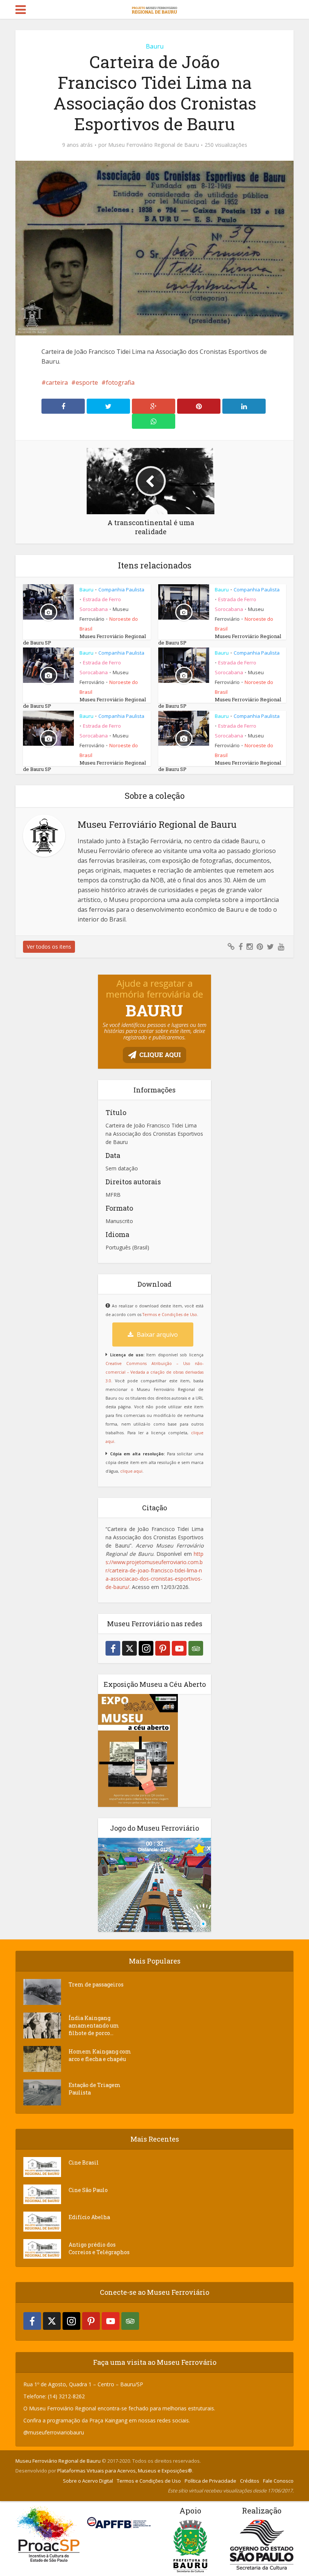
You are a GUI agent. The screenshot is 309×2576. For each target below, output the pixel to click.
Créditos (250, 2481)
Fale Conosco (278, 2481)
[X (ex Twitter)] (129, 1648)
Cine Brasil (84, 2162)
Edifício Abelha (89, 2217)
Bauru (155, 46)
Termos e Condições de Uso (170, 1315)
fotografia (120, 382)
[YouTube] (179, 1648)
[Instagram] (146, 1648)
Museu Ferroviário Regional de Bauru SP (84, 639)
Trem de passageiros (96, 1984)
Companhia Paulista (121, 590)
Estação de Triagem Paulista (95, 2089)
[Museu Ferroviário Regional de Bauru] (154, 8)
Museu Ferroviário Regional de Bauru (154, 145)
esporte (87, 382)
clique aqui (131, 1471)
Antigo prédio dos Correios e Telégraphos (99, 2248)
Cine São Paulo (88, 2190)
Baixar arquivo (157, 1334)
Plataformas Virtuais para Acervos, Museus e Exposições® (125, 2471)
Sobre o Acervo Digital (88, 2481)
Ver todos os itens (49, 947)
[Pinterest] (163, 1648)
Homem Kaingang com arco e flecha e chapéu (100, 2055)
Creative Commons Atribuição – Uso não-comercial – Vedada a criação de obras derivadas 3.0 (154, 1372)
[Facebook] (113, 1648)
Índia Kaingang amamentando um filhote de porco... (94, 2025)
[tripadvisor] (196, 1648)
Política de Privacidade (210, 2481)
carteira (57, 382)
